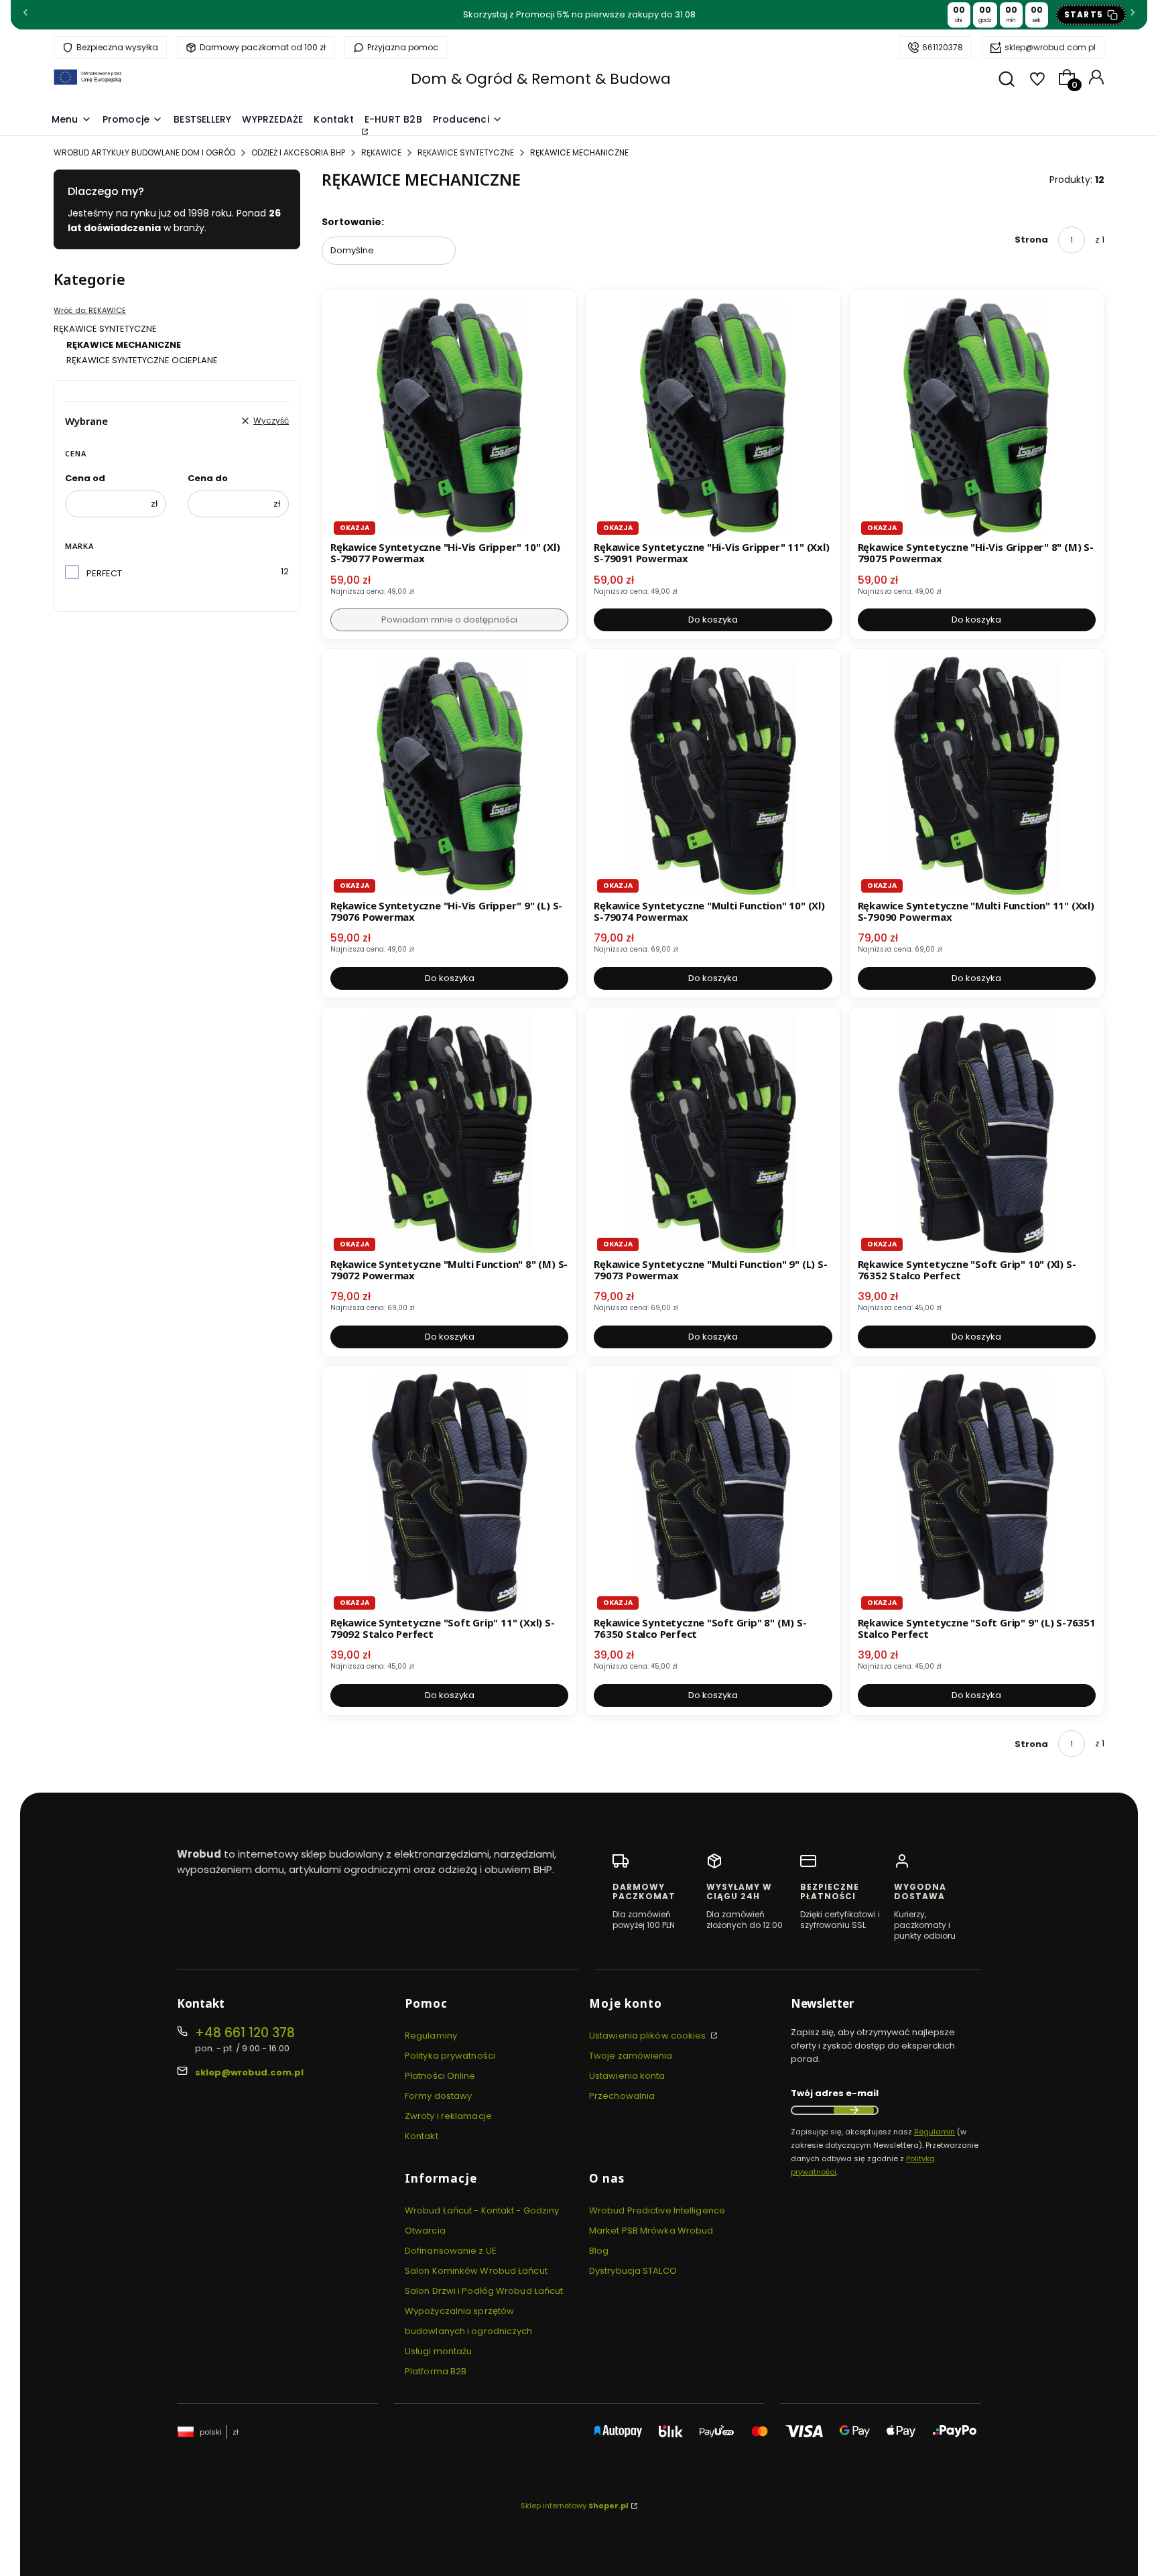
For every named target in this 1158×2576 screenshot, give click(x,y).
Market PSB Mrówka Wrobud (651, 2231)
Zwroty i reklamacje (448, 2116)
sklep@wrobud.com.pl (1050, 47)
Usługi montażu (438, 2351)
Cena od (85, 478)
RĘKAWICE (381, 152)
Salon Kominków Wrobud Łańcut (476, 2271)
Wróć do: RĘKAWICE (90, 310)
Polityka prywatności (450, 2056)
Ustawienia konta (627, 2076)
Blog (599, 2251)
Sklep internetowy (575, 2506)
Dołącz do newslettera (854, 2110)
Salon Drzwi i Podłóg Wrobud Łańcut (484, 2291)
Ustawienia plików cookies (649, 2036)
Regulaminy (431, 2036)
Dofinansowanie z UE (451, 2251)
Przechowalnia (622, 2096)
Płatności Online (440, 2076)
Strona (1031, 240)
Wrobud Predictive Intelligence (657, 2210)
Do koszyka (713, 620)
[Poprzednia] (25, 15)
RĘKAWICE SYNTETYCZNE (466, 152)
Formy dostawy (438, 2096)
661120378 (943, 47)
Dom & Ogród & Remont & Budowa (541, 79)
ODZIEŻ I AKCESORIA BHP (298, 152)
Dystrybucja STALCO (633, 2271)
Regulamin (935, 2132)
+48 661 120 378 (245, 2033)
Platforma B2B (436, 2371)
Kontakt (422, 2136)
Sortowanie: (353, 222)
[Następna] (1133, 15)
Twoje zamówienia (631, 2056)
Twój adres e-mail (835, 2093)
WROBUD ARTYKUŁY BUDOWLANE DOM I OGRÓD (144, 152)
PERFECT (104, 573)
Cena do (208, 478)
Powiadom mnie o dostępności (449, 620)
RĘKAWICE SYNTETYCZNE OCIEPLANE (142, 360)
